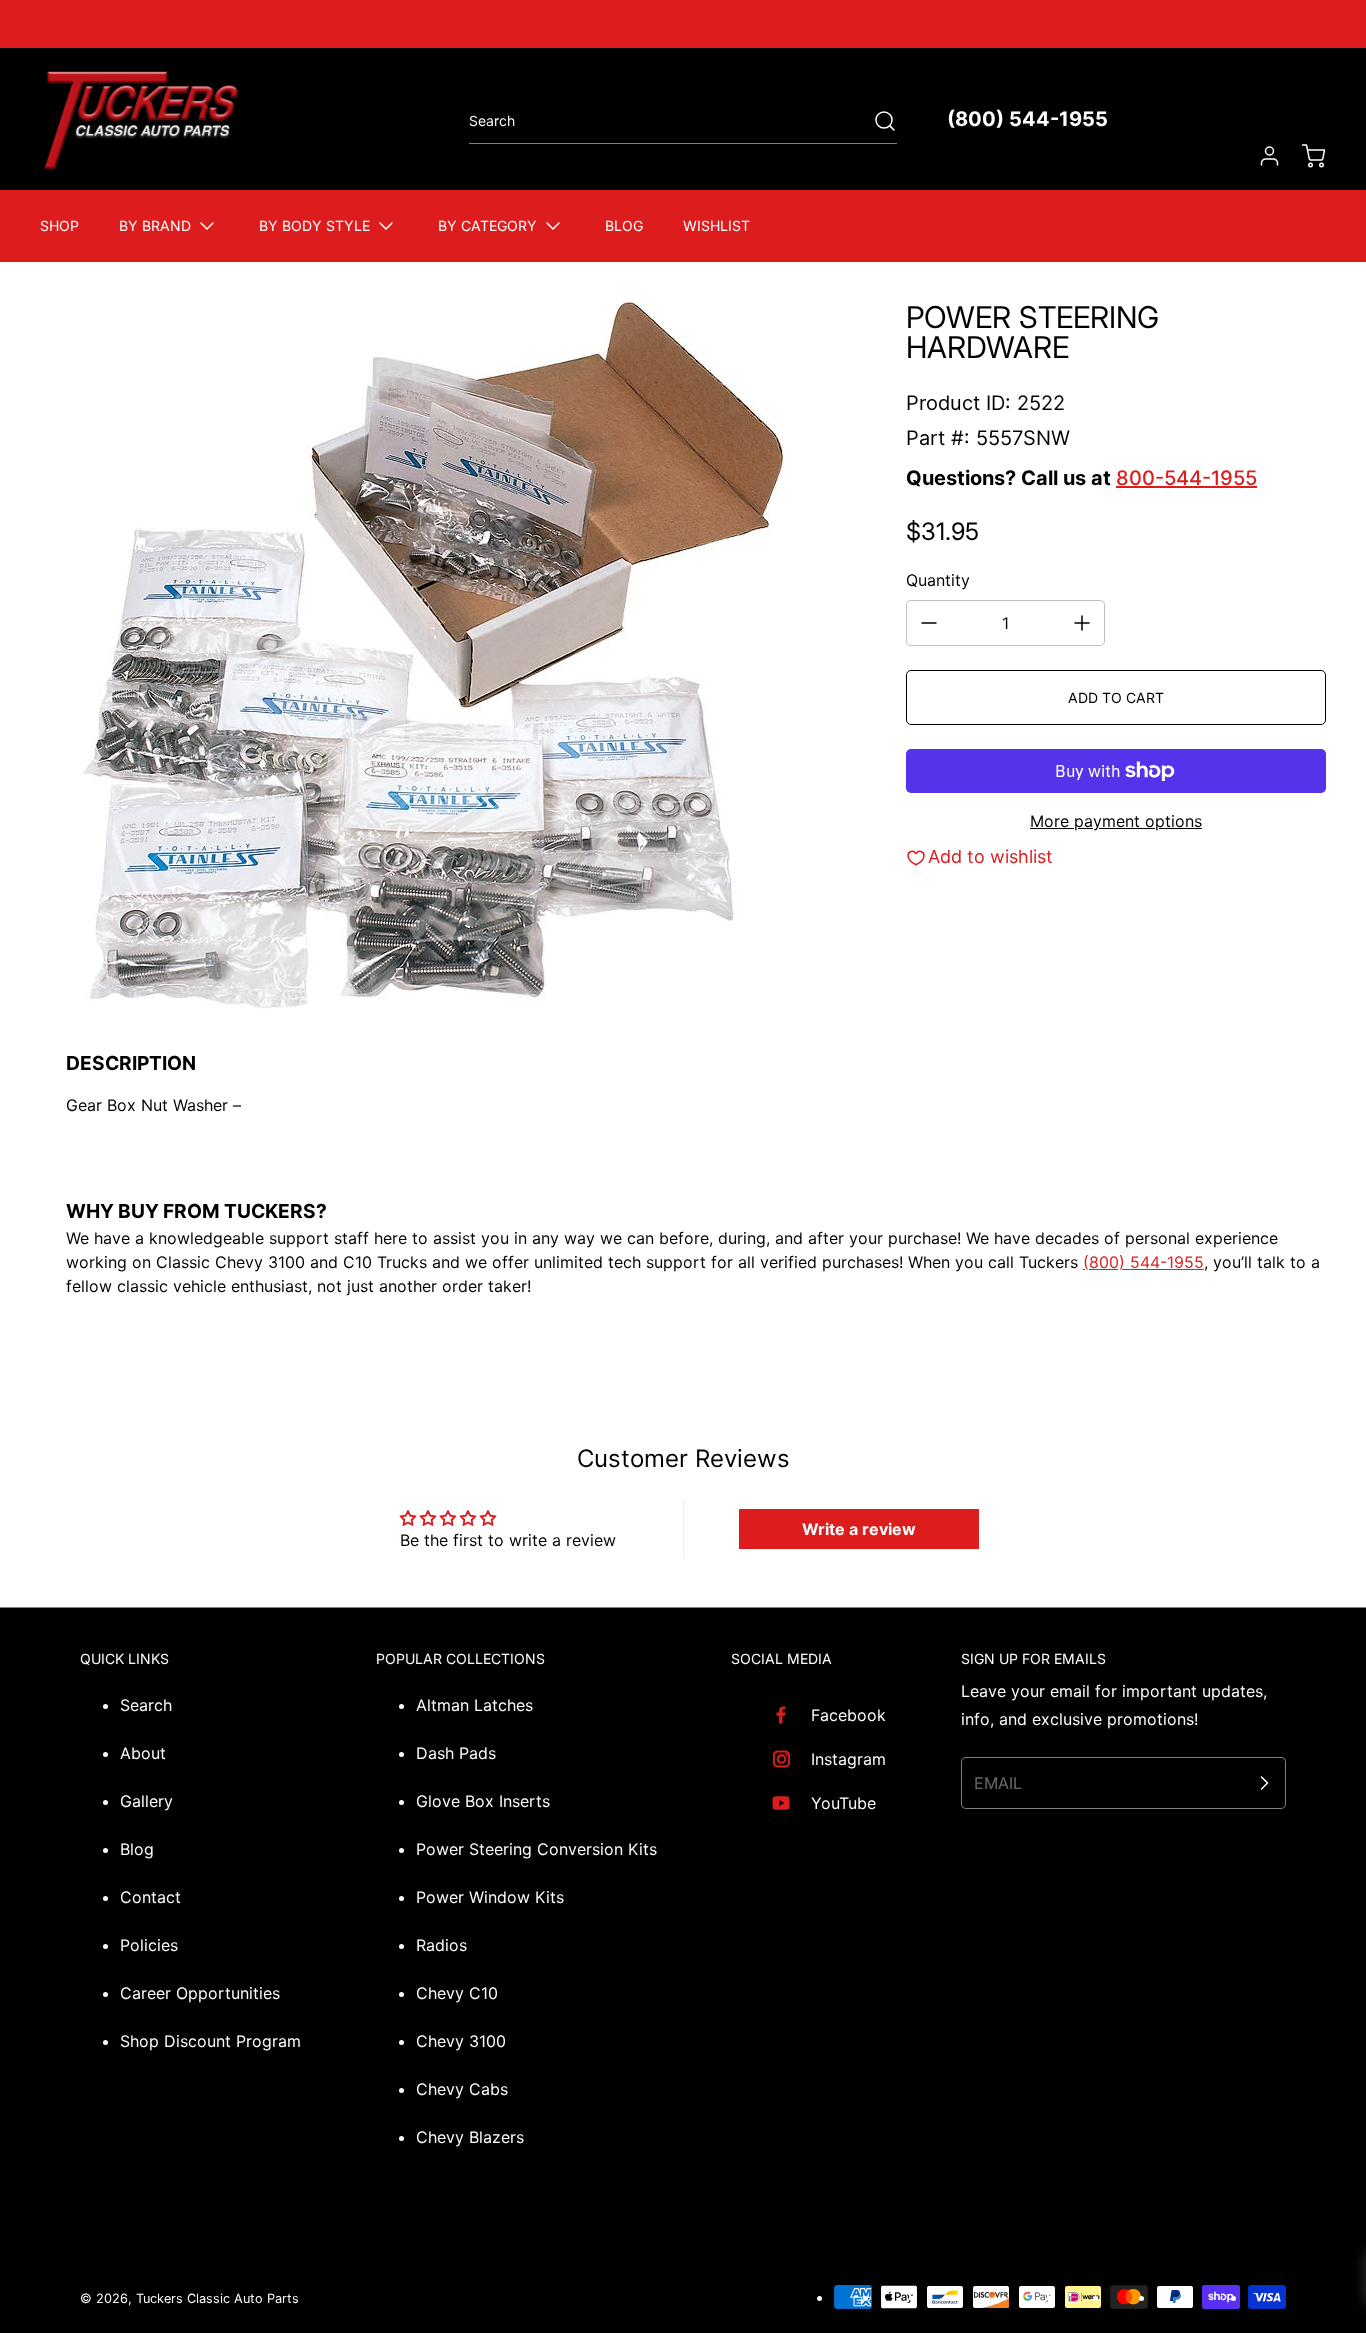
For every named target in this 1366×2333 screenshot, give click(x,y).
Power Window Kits (490, 1897)
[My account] (1260, 156)
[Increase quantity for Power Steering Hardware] (1082, 623)
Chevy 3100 (461, 2041)
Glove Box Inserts (483, 1801)
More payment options (1116, 821)
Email (998, 1783)
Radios (441, 1945)
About (143, 1753)
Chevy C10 (457, 1993)
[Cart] (1304, 156)
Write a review (859, 1529)
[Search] (875, 121)
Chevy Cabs (462, 2089)
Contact (150, 1897)
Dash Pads (456, 1753)
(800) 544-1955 (1027, 119)
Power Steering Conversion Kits (536, 1849)
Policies (149, 1945)
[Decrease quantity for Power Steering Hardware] (929, 623)
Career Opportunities (200, 1993)
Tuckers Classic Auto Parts (217, 2298)
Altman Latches (474, 1705)
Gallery (146, 1801)
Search (146, 1705)
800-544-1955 (1186, 478)
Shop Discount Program (210, 2041)
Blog (137, 1849)
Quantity (938, 580)
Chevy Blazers (470, 2137)
